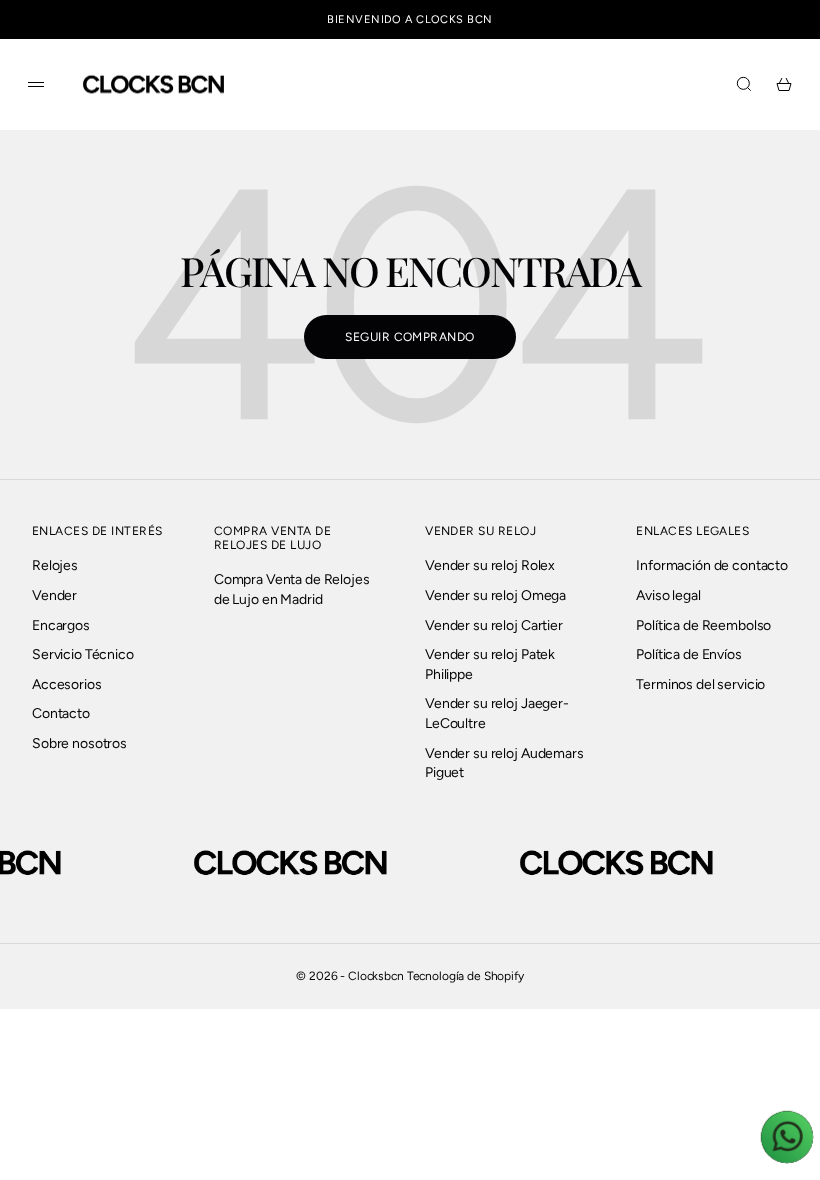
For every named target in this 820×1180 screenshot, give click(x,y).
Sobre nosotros (79, 743)
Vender (54, 595)
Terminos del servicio (700, 684)
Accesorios (67, 684)
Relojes (55, 565)
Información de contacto (712, 565)
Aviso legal (668, 595)
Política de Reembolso (703, 625)
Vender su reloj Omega (495, 595)
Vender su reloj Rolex (490, 565)
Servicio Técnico (83, 654)
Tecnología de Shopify (465, 976)
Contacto (61, 713)
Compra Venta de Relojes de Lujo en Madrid (292, 589)
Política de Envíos (688, 654)
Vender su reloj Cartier (494, 625)
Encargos (61, 625)
